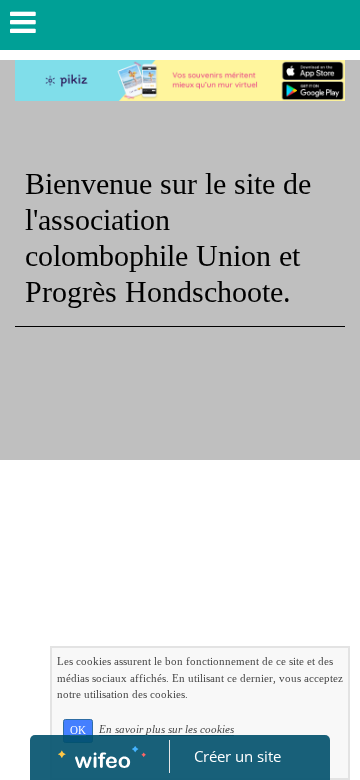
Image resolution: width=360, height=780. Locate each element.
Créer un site (237, 756)
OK (78, 730)
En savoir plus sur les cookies (166, 730)
